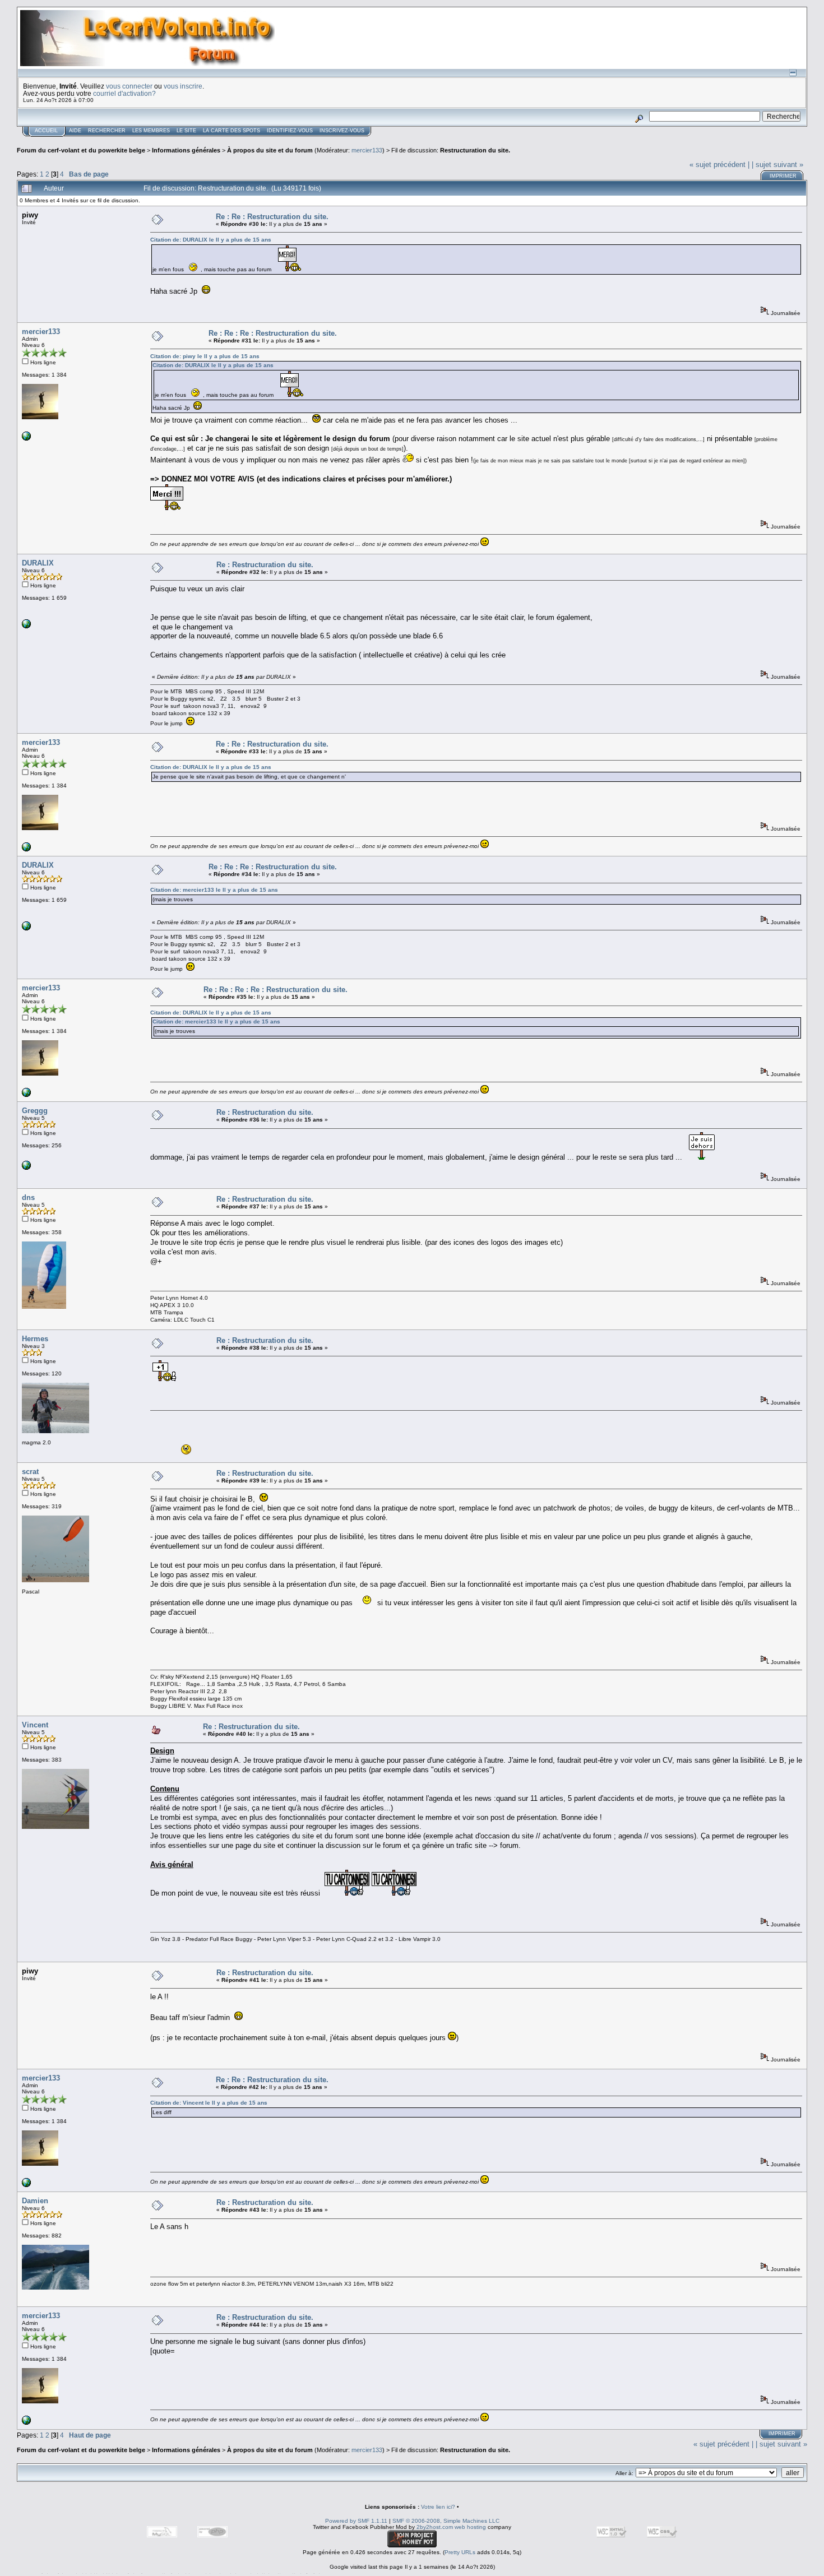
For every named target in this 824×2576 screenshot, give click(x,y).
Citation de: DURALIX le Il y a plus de (211, 240)
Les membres (151, 131)
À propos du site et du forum (270, 150)
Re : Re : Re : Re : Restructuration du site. (276, 990)
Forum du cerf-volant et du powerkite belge (81, 150)
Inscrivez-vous (342, 131)
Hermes (35, 1339)
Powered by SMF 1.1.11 (356, 2521)
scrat (30, 1472)
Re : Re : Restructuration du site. (272, 217)
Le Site (186, 131)
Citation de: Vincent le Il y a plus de (209, 2103)
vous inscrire (183, 86)
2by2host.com (435, 2527)
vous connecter (129, 86)
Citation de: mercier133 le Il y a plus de (214, 890)
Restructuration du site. (475, 150)
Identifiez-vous (290, 131)
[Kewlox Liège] (26, 1168)
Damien (35, 2201)
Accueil (46, 131)
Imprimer (783, 176)
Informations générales (186, 150)
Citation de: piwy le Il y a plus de (205, 356)
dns (28, 1197)
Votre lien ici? (438, 2507)
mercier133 (367, 150)
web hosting (470, 2527)
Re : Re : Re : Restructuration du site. (273, 333)
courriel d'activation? (124, 93)
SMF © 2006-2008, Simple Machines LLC (446, 2521)
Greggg (35, 1111)
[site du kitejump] (26, 626)
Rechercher (107, 131)
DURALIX (38, 563)
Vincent (35, 1725)
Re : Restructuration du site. (265, 565)
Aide (75, 131)
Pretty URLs (460, 2552)
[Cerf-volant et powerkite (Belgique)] (26, 439)
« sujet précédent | (719, 165)
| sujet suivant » (777, 165)
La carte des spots (232, 131)
